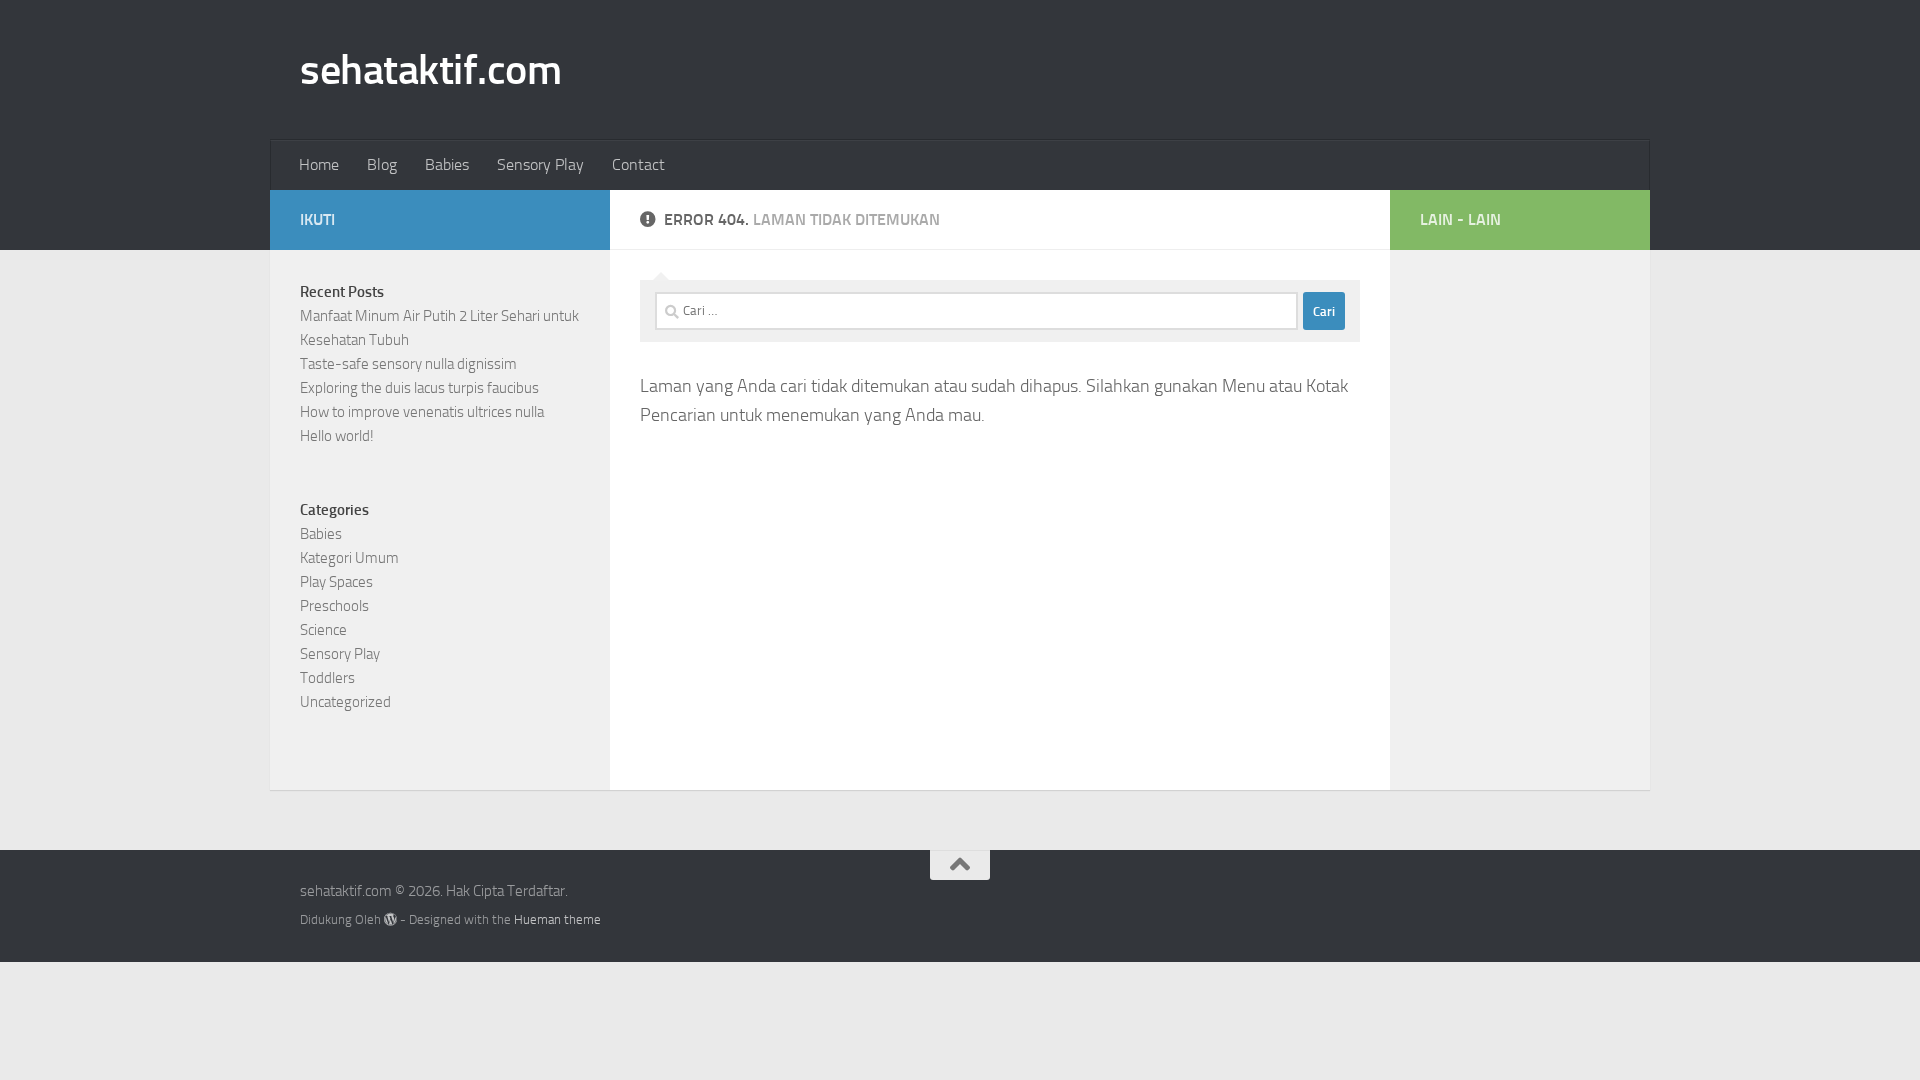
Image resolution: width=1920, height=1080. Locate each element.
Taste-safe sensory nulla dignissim (408, 364)
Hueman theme (557, 919)
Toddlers (327, 678)
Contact (638, 164)
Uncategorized (345, 702)
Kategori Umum (349, 558)
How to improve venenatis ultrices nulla (422, 412)
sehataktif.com (430, 70)
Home (319, 164)
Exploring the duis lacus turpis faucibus (419, 388)
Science (323, 630)
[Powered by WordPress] (390, 919)
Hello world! (337, 436)
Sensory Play (540, 164)
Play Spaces (336, 582)
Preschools (334, 606)
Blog (382, 164)
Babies (447, 164)
